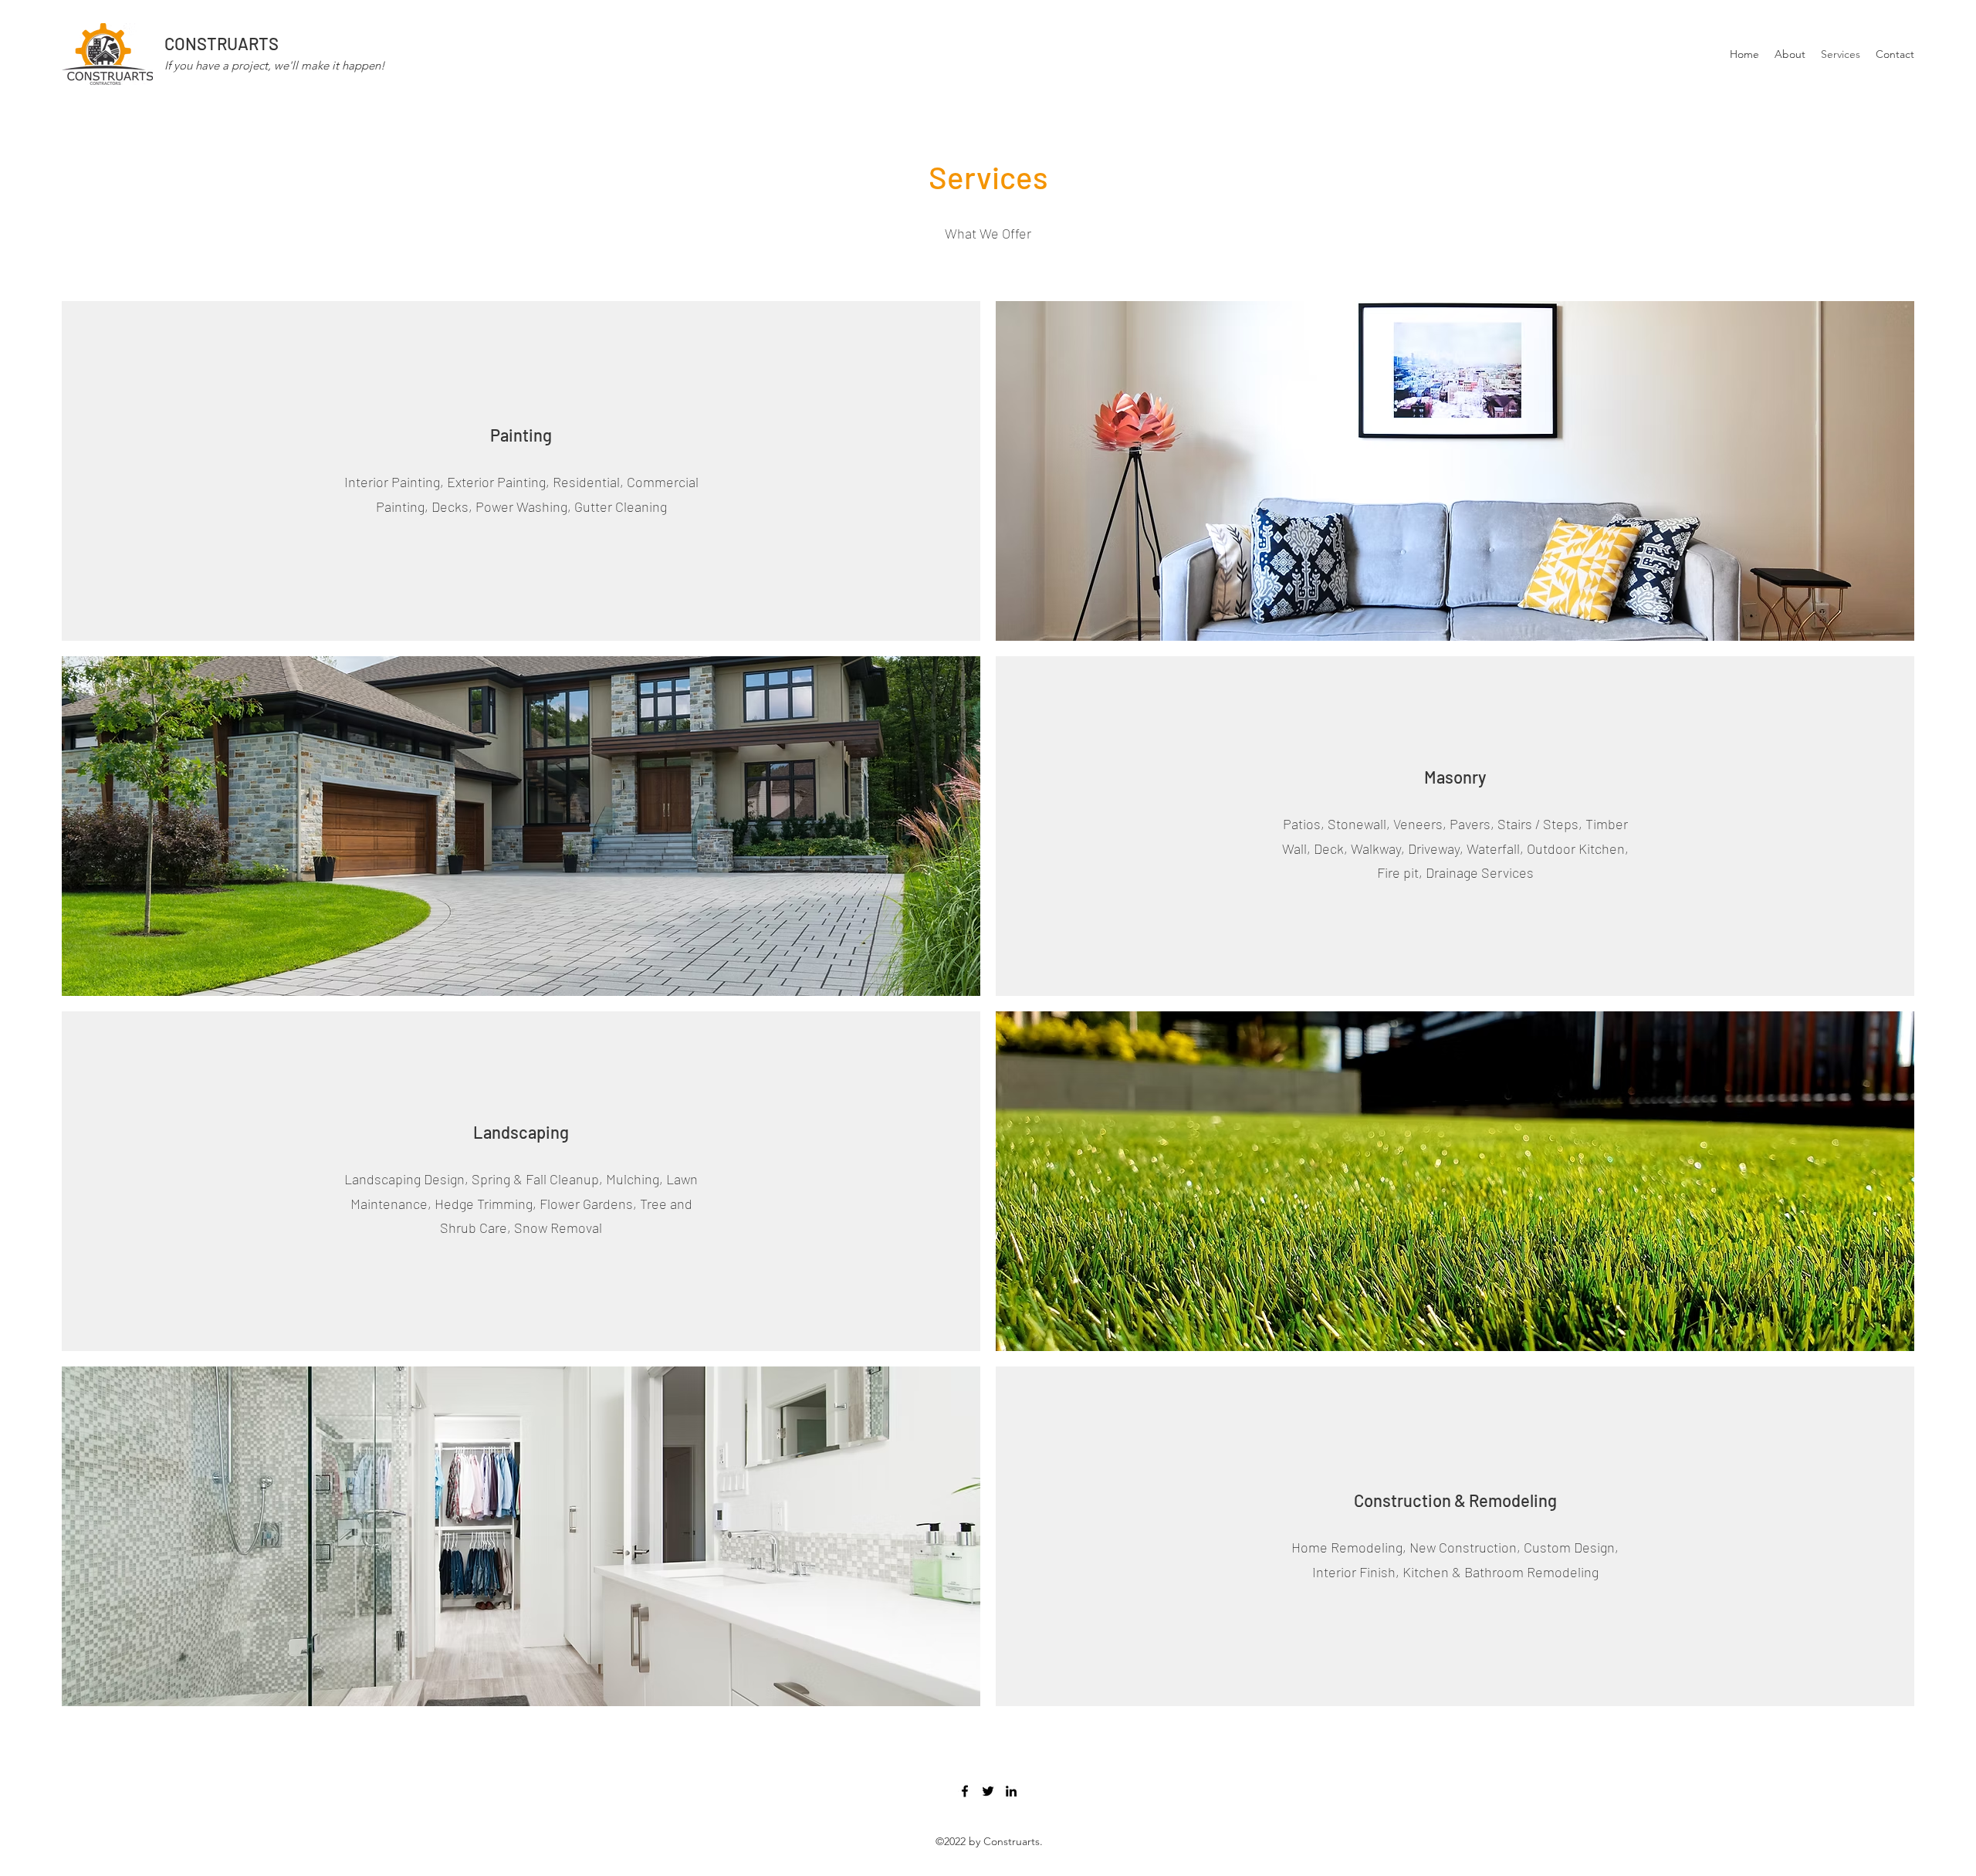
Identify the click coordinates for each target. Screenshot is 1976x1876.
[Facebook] (965, 1791)
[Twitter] (988, 1791)
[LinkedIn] (1011, 1791)
